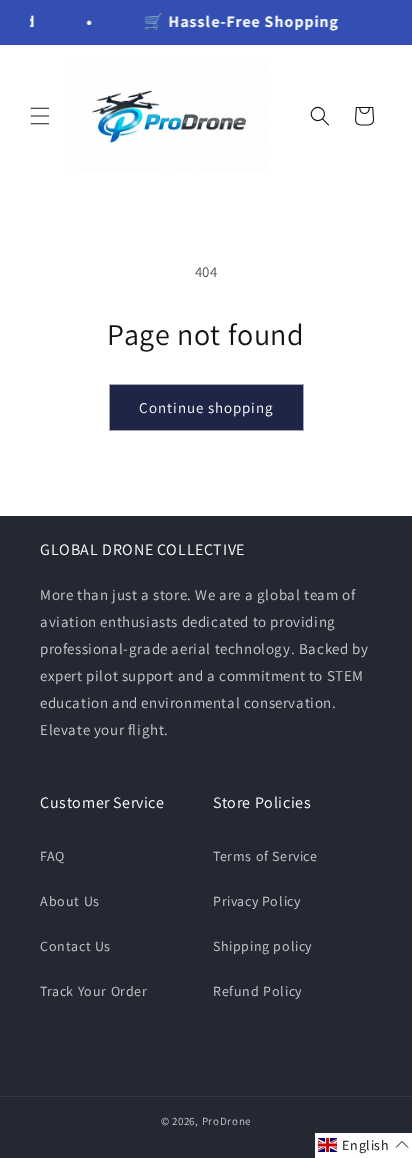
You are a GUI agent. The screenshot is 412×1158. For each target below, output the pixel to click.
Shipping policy (262, 946)
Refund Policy (257, 991)
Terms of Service (265, 856)
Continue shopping (206, 407)
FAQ (52, 856)
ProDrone (227, 1121)
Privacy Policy (256, 901)
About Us (70, 901)
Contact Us (75, 946)
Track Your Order (94, 991)
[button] (40, 116)
